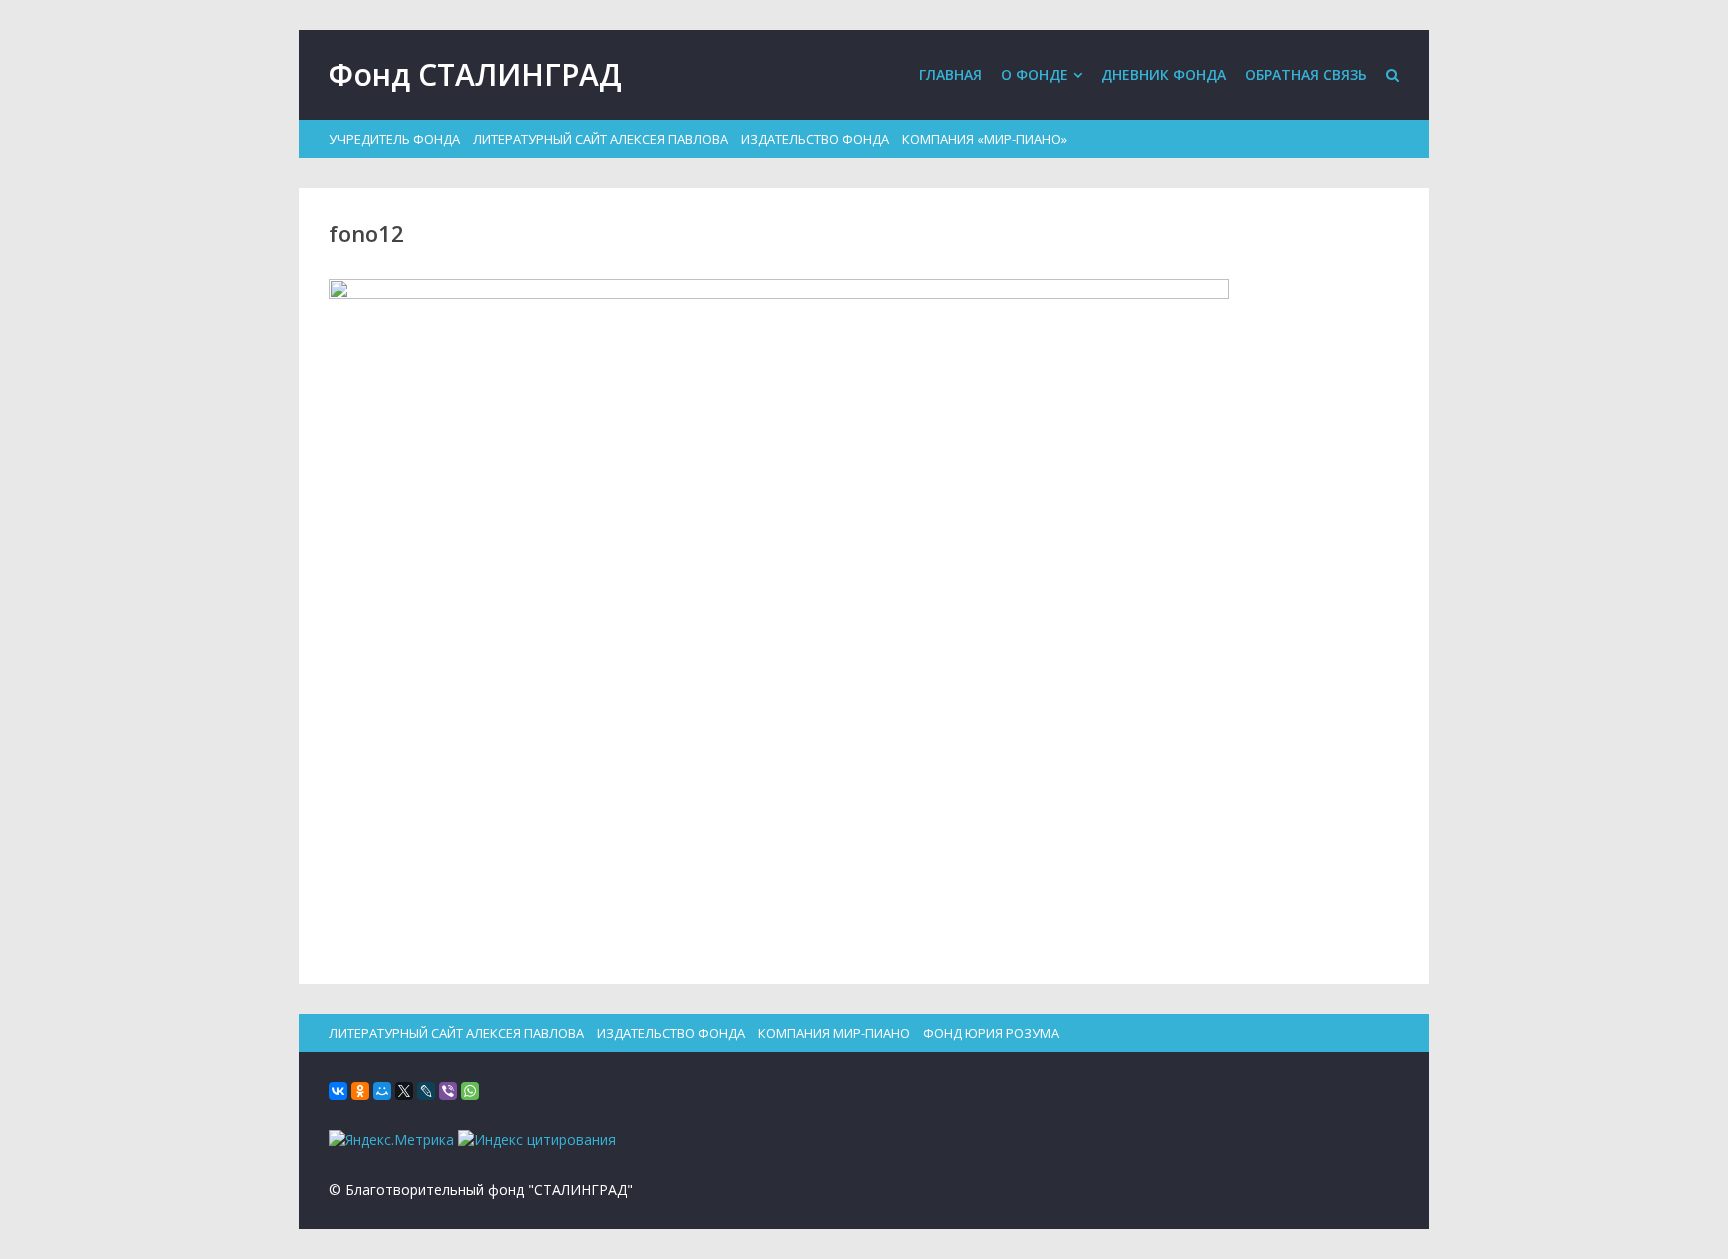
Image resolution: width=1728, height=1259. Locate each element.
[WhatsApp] (470, 1091)
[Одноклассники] (360, 1091)
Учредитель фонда (394, 139)
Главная (950, 74)
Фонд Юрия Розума (991, 1033)
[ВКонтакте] (338, 1091)
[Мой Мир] (382, 1091)
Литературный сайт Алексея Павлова (600, 139)
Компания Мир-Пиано (834, 1033)
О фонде (1034, 74)
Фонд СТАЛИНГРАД (475, 74)
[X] (404, 1091)
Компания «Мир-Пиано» (984, 139)
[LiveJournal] (426, 1091)
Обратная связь (1306, 74)
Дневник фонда (1163, 74)
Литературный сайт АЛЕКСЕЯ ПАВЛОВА (456, 1033)
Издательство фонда (815, 139)
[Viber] (448, 1091)
